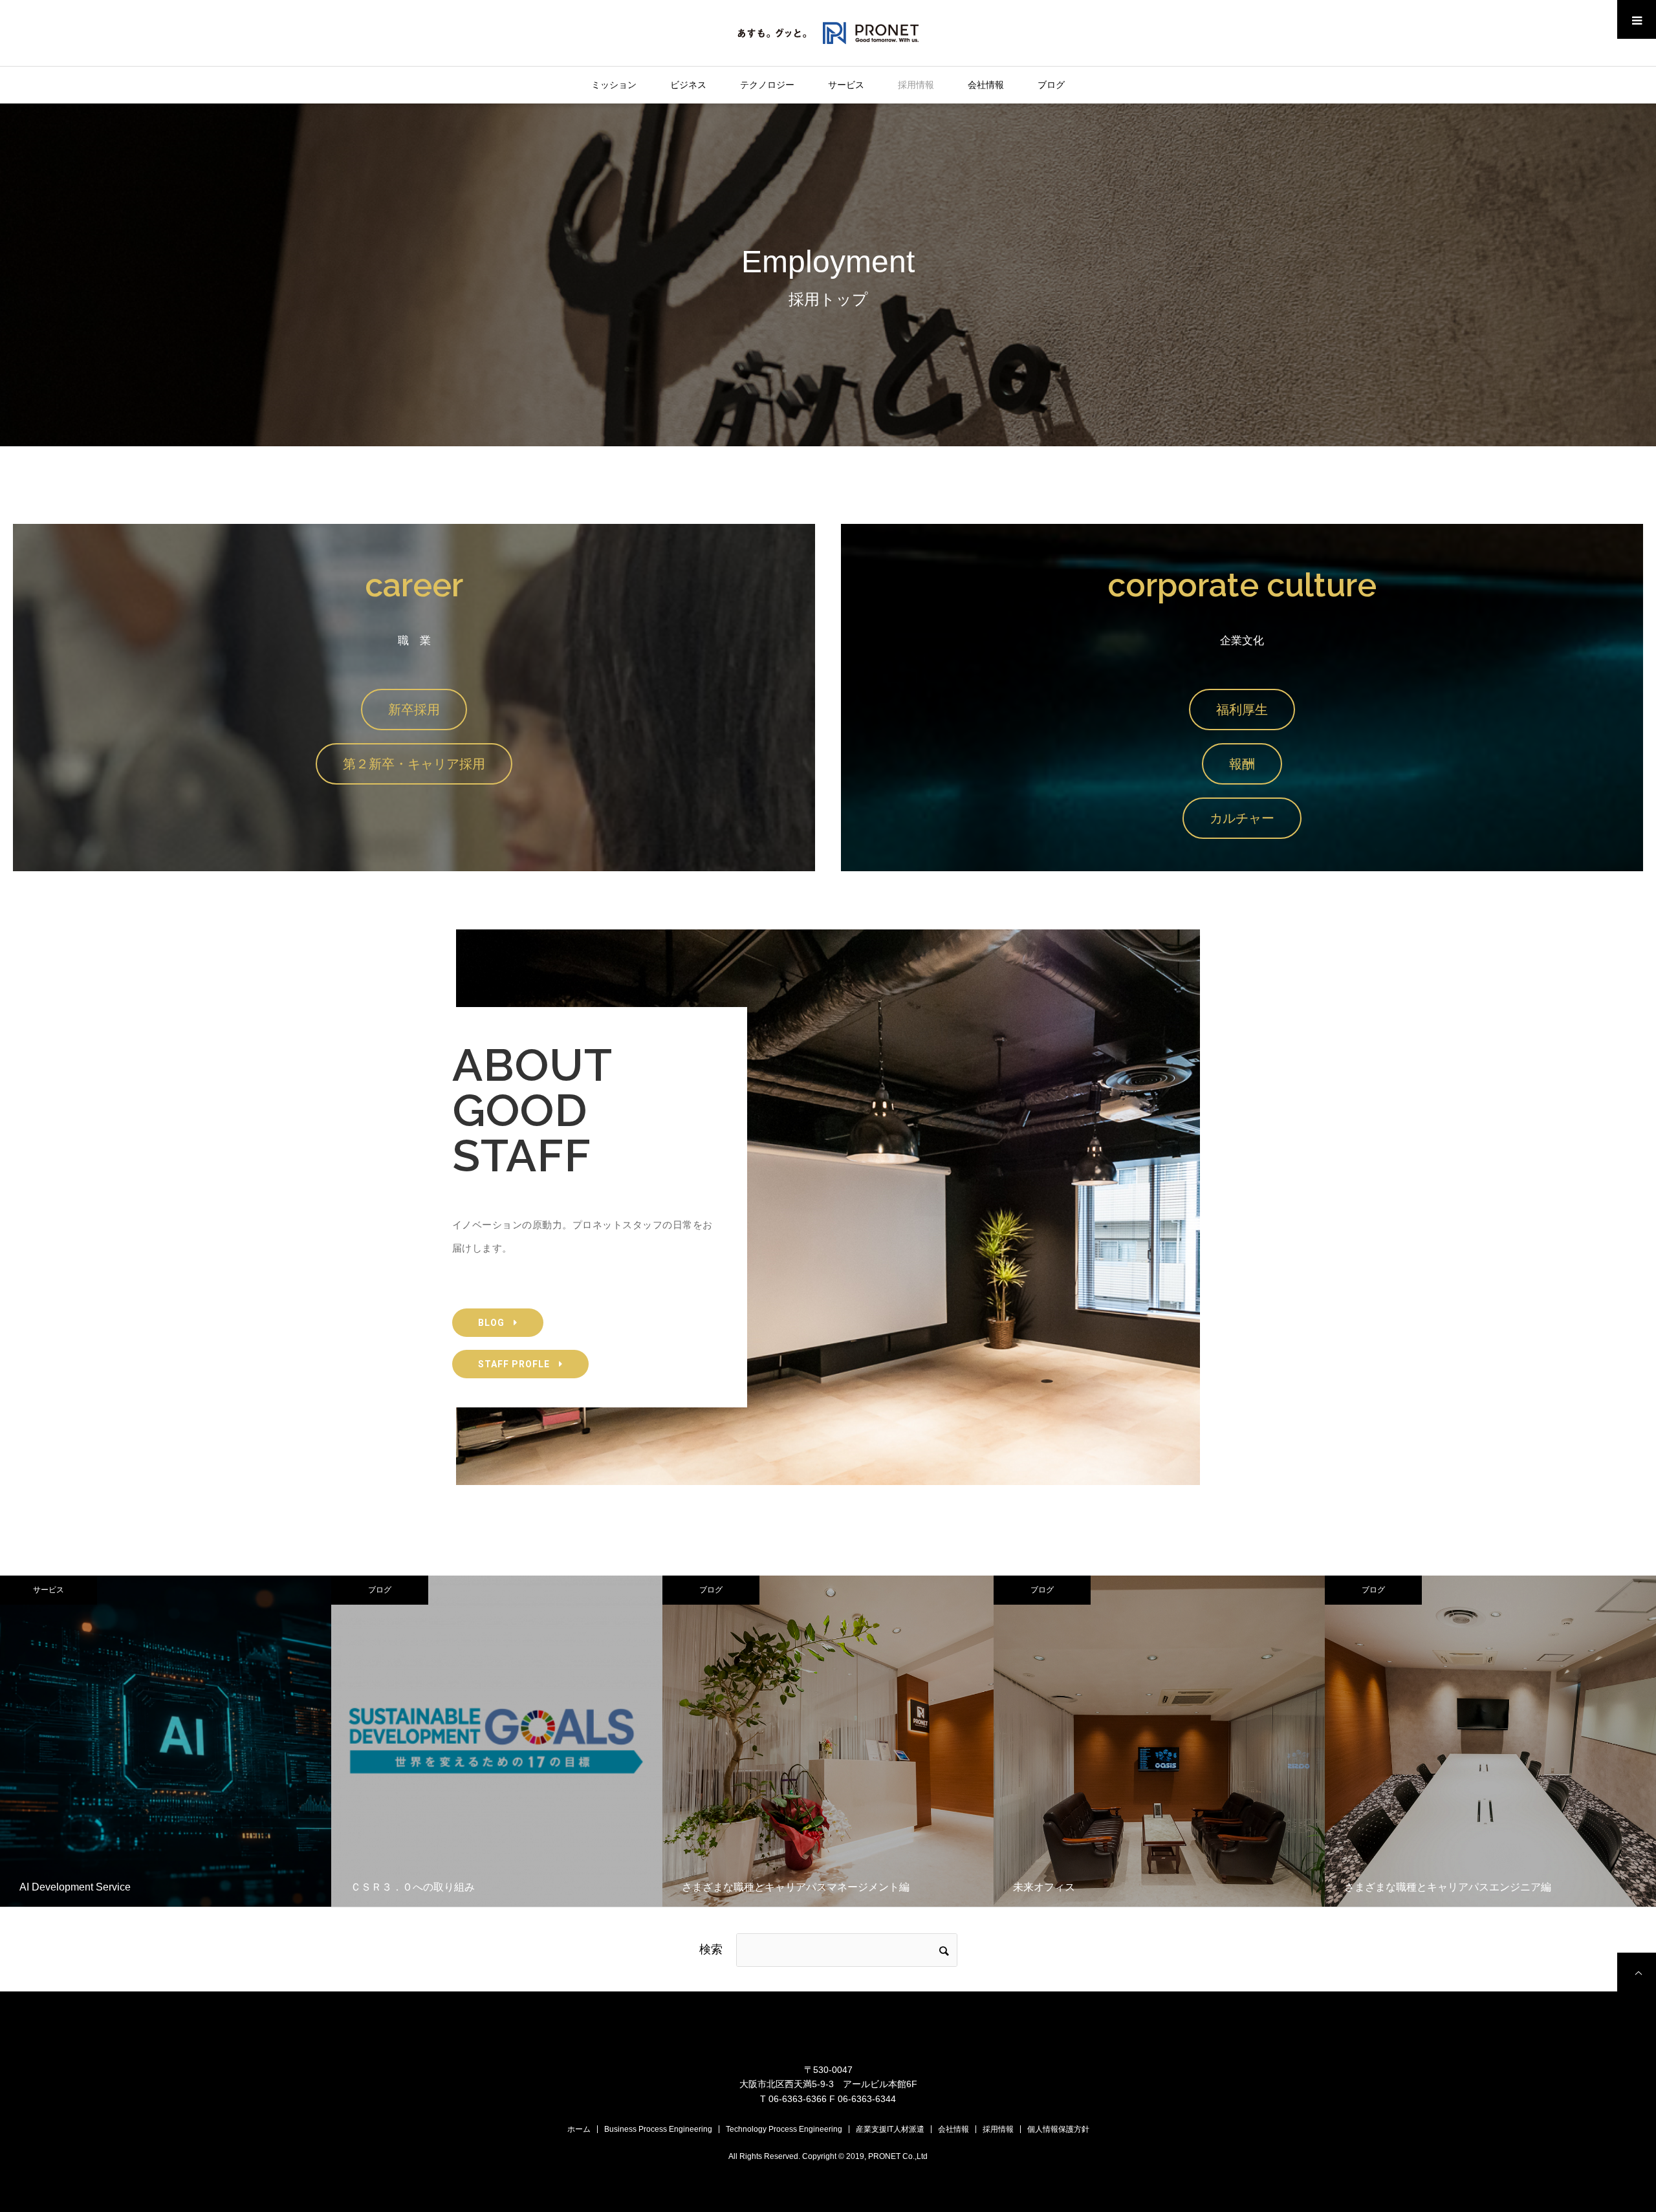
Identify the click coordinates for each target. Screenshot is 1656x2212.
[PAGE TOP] (1637, 1972)
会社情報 (986, 85)
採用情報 (916, 85)
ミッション (614, 85)
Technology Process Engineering (784, 2129)
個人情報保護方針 (1058, 2129)
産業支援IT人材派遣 (890, 2129)
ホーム (579, 2129)
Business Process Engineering (658, 2129)
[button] (414, 710)
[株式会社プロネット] (828, 32)
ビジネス (688, 85)
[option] (166, 1741)
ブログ (1051, 85)
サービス (846, 85)
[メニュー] (1637, 19)
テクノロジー (767, 85)
